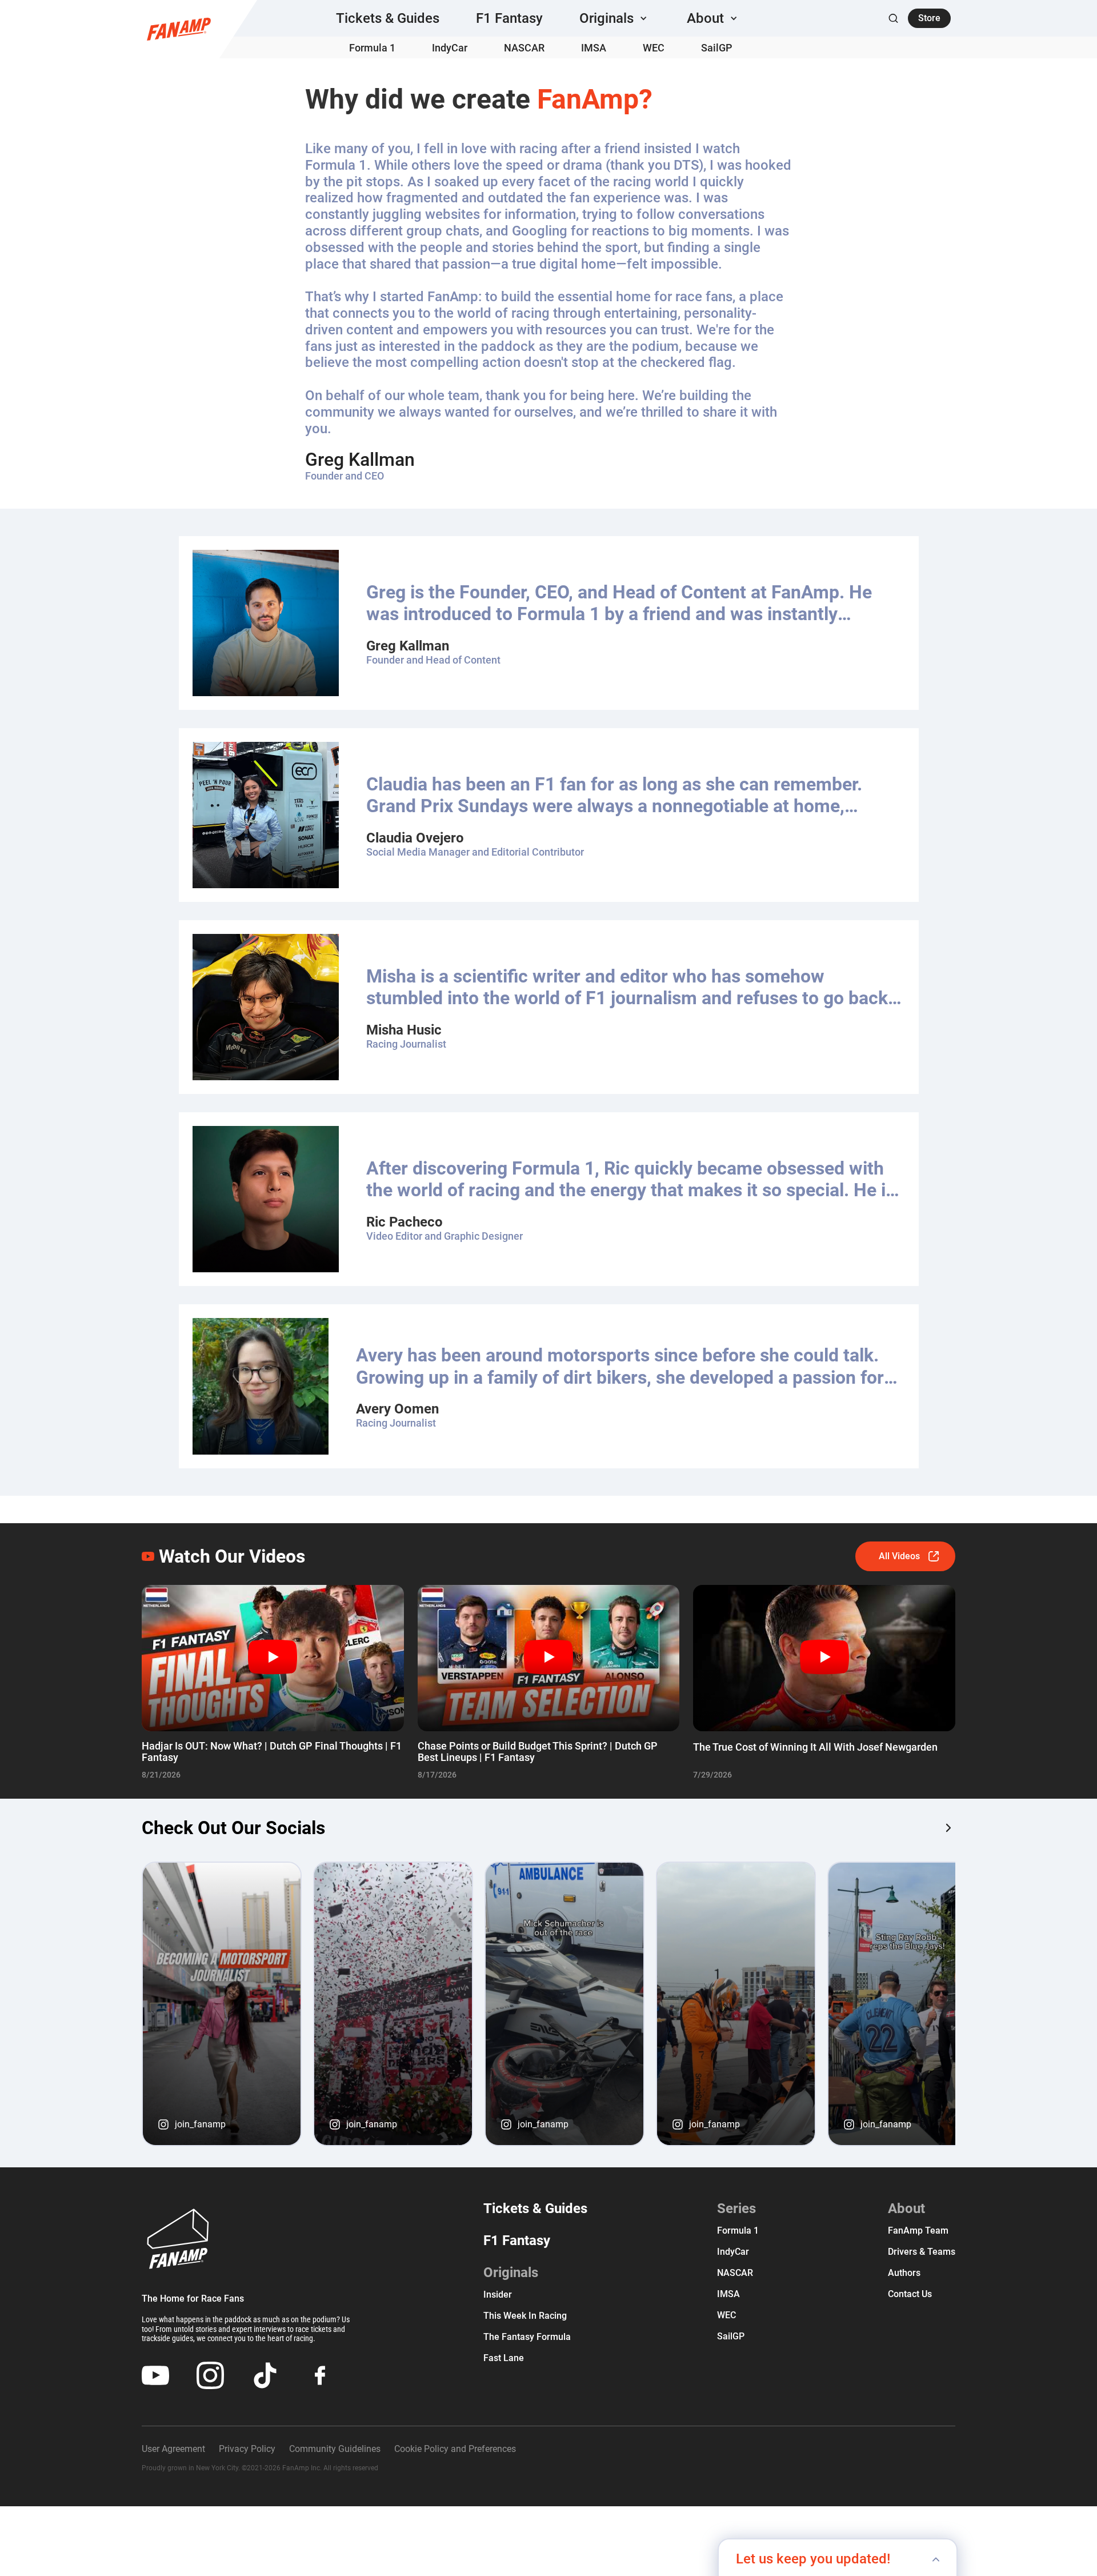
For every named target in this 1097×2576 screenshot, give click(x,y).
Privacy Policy (247, 2449)
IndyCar (450, 48)
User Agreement (173, 2449)
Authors (904, 2273)
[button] (615, 18)
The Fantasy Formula (527, 2337)
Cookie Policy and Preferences (455, 2449)
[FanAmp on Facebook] (320, 2375)
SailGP (717, 48)
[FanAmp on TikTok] (265, 2375)
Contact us (910, 2294)
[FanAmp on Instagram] (948, 1828)
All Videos (899, 1556)
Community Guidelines (335, 2449)
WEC (654, 48)
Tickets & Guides (388, 18)
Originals (511, 2273)
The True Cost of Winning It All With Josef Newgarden (815, 1747)
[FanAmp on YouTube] (155, 2375)
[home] (179, 29)
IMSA (594, 48)
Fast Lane (504, 2358)
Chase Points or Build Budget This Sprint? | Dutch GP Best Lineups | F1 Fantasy (538, 1752)
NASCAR (524, 48)
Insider (498, 2295)
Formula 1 (372, 48)
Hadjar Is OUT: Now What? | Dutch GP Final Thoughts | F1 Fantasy (272, 1752)
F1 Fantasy (509, 18)
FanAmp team (918, 2230)
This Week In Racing (525, 2316)
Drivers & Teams (922, 2252)
